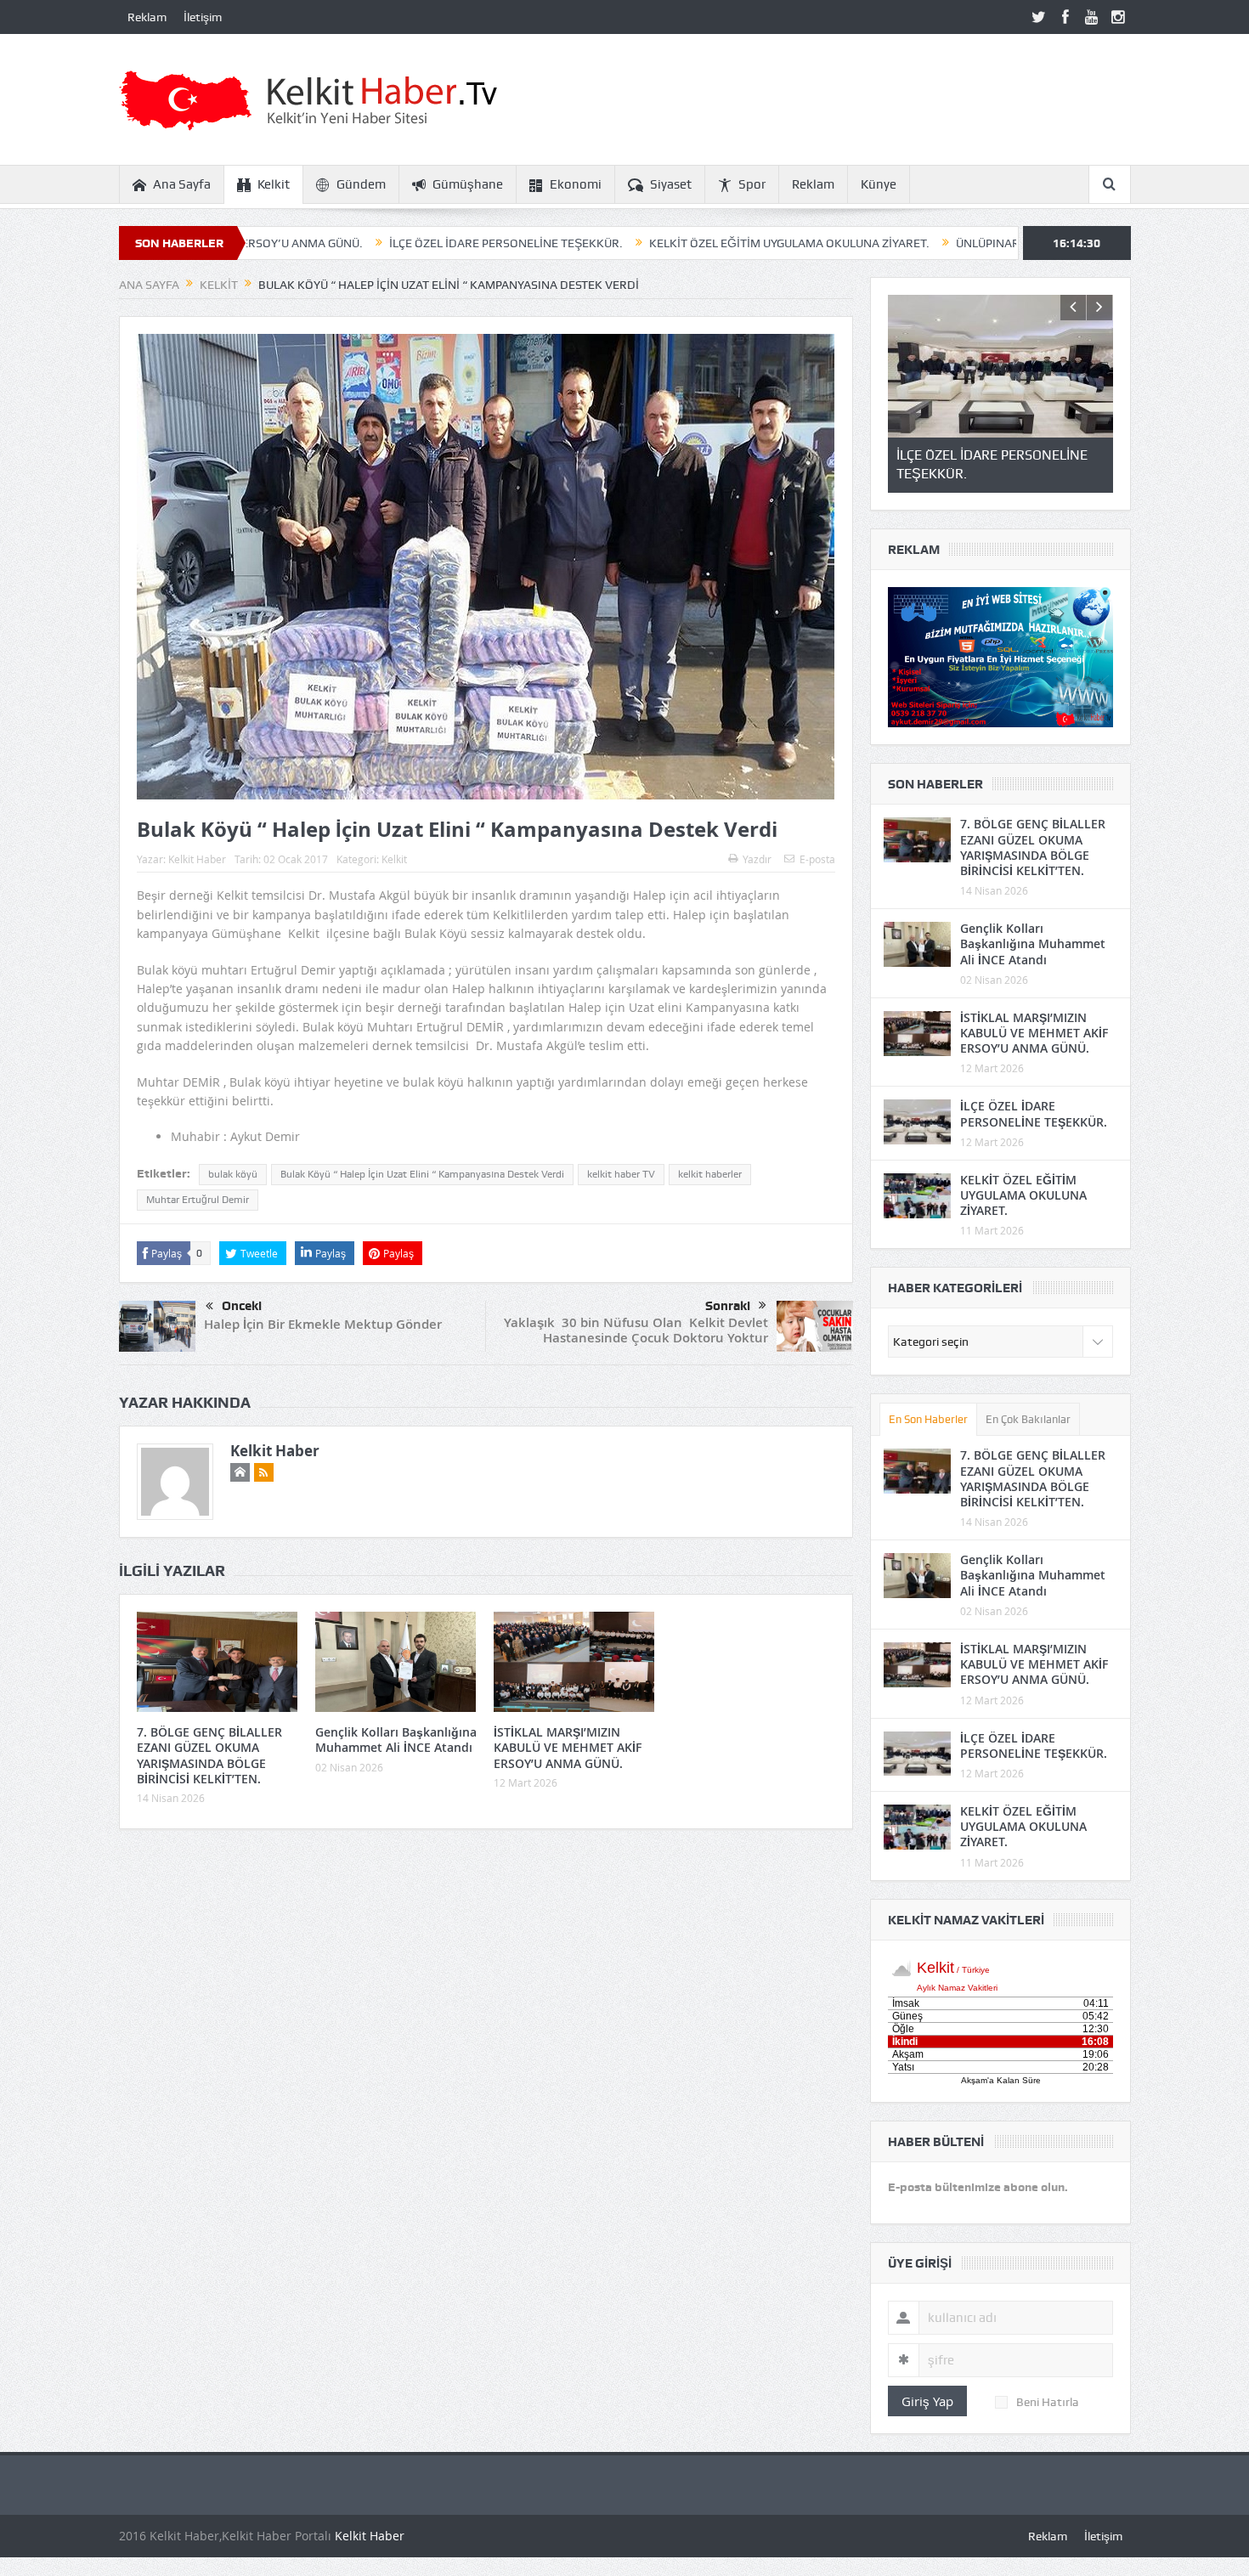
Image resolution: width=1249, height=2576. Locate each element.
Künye (879, 184)
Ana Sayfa (182, 184)
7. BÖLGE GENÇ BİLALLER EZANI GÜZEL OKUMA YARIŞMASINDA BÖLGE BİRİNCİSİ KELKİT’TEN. (209, 1755)
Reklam (147, 17)
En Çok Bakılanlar (1028, 1419)
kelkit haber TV (621, 1174)
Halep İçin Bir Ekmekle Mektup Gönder (323, 1324)
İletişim (203, 17)
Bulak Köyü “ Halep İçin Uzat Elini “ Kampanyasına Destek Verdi (422, 1174)
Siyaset (671, 184)
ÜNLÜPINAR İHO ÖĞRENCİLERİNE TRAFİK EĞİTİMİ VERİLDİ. (983, 243)
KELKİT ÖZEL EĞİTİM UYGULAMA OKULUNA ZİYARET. (658, 243)
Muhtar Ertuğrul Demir (198, 1200)
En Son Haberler (928, 1419)
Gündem (361, 184)
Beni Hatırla (1048, 2402)
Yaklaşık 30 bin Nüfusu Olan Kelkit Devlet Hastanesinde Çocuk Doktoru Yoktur (636, 1330)
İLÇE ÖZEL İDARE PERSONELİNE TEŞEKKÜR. (374, 243)
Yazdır (757, 859)
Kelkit (274, 184)
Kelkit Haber (197, 859)
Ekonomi (576, 184)
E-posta (817, 859)
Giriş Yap (927, 2401)
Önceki (242, 1306)
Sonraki (728, 1306)
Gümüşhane (468, 184)
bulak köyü (233, 1174)
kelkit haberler (710, 1174)
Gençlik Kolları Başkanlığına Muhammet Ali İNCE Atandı (396, 1740)
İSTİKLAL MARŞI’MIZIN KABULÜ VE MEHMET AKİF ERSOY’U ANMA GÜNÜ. (568, 1747)
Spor (752, 184)
